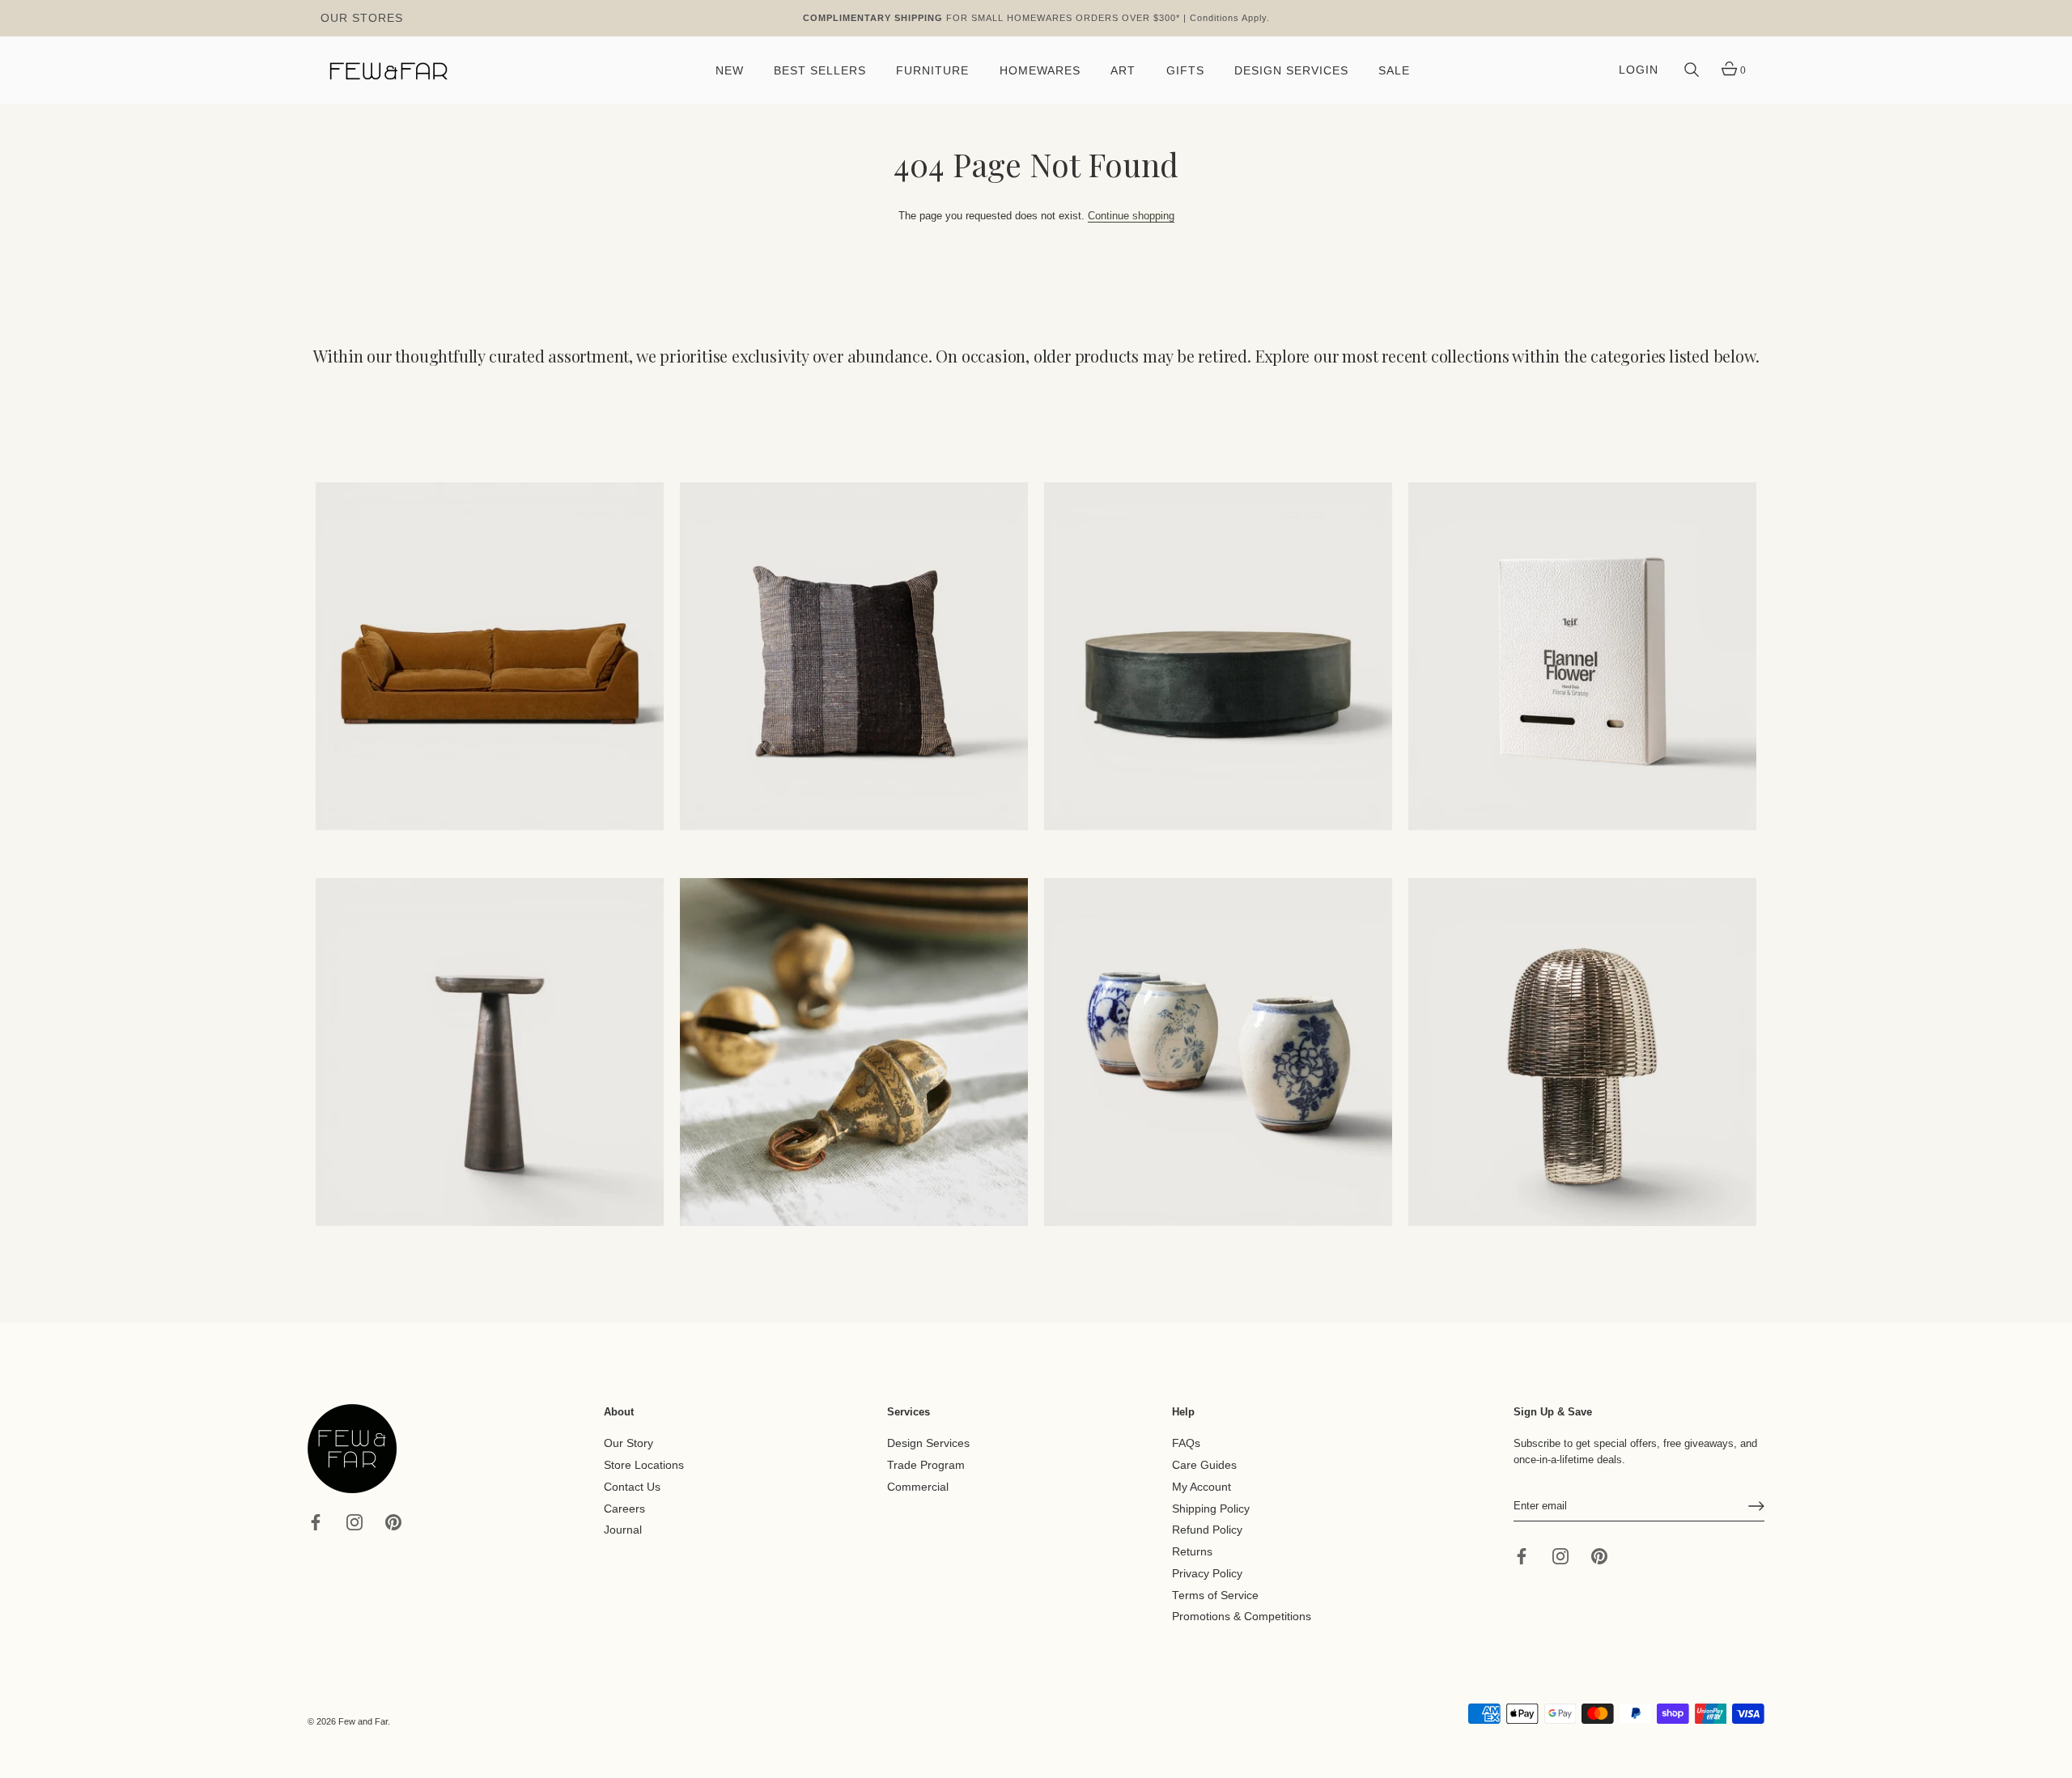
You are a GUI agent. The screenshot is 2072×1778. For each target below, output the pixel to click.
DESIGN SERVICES (1291, 71)
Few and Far (363, 1721)
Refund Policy (1207, 1530)
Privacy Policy (1207, 1574)
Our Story (628, 1443)
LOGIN (1639, 70)
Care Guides (1204, 1465)
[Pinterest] (393, 1521)
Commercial (918, 1487)
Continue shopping (1131, 216)
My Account (1202, 1487)
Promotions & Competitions (1242, 1617)
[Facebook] (316, 1521)
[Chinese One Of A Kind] (1218, 1052)
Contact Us (632, 1487)
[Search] (1692, 70)
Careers (624, 1508)
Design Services (928, 1443)
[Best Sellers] (490, 656)
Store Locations (644, 1465)
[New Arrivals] (854, 656)
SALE (1394, 71)
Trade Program (926, 1465)
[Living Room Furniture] (490, 1052)
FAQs (1186, 1443)
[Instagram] (355, 1521)
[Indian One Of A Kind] (854, 1052)
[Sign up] (1756, 1506)
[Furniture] (1218, 656)
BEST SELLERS (820, 71)
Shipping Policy (1211, 1508)
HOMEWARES (1040, 71)
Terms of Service (1215, 1595)
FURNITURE (932, 71)
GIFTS (1185, 71)
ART (1123, 71)
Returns (1192, 1552)
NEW (730, 71)
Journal (623, 1530)
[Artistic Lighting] (1582, 1052)
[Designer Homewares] (1582, 656)
